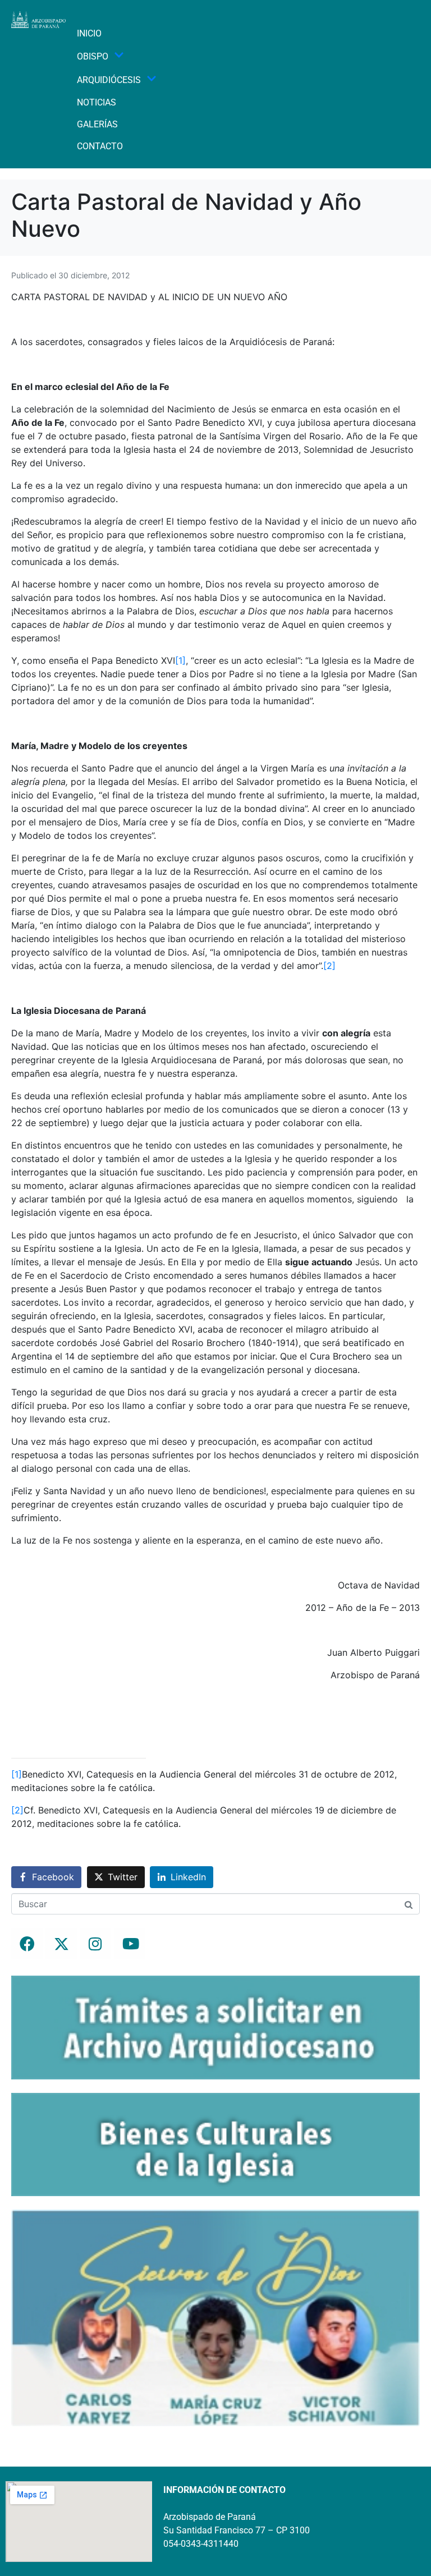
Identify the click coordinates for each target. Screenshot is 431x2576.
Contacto (100, 146)
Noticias (97, 102)
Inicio (89, 33)
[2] (329, 966)
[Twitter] (61, 1944)
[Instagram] (95, 1944)
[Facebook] (27, 1944)
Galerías (97, 124)
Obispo (93, 56)
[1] (180, 660)
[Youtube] (130, 1944)
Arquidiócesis (109, 80)
